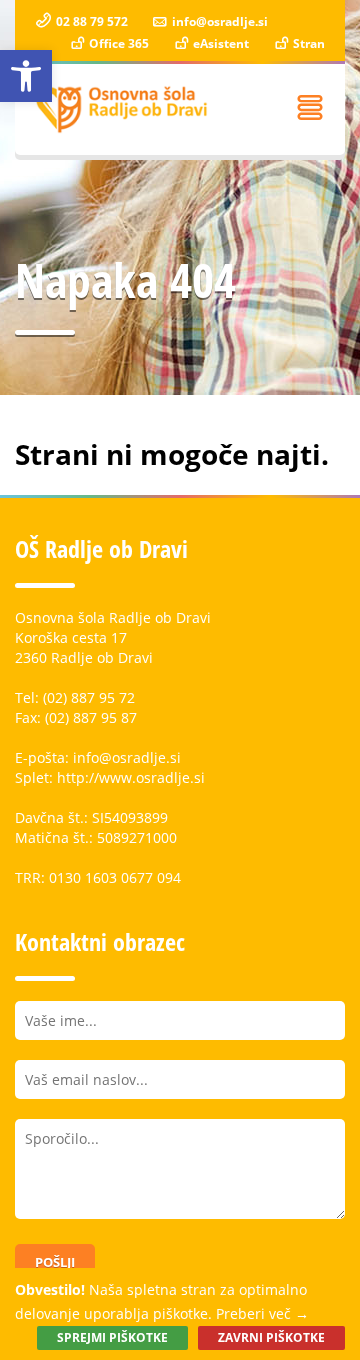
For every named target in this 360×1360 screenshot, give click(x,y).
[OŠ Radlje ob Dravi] (122, 109)
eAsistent (219, 43)
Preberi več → (262, 1313)
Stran (307, 43)
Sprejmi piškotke (112, 1337)
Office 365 (117, 43)
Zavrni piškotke (271, 1337)
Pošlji (55, 1262)
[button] (26, 76)
